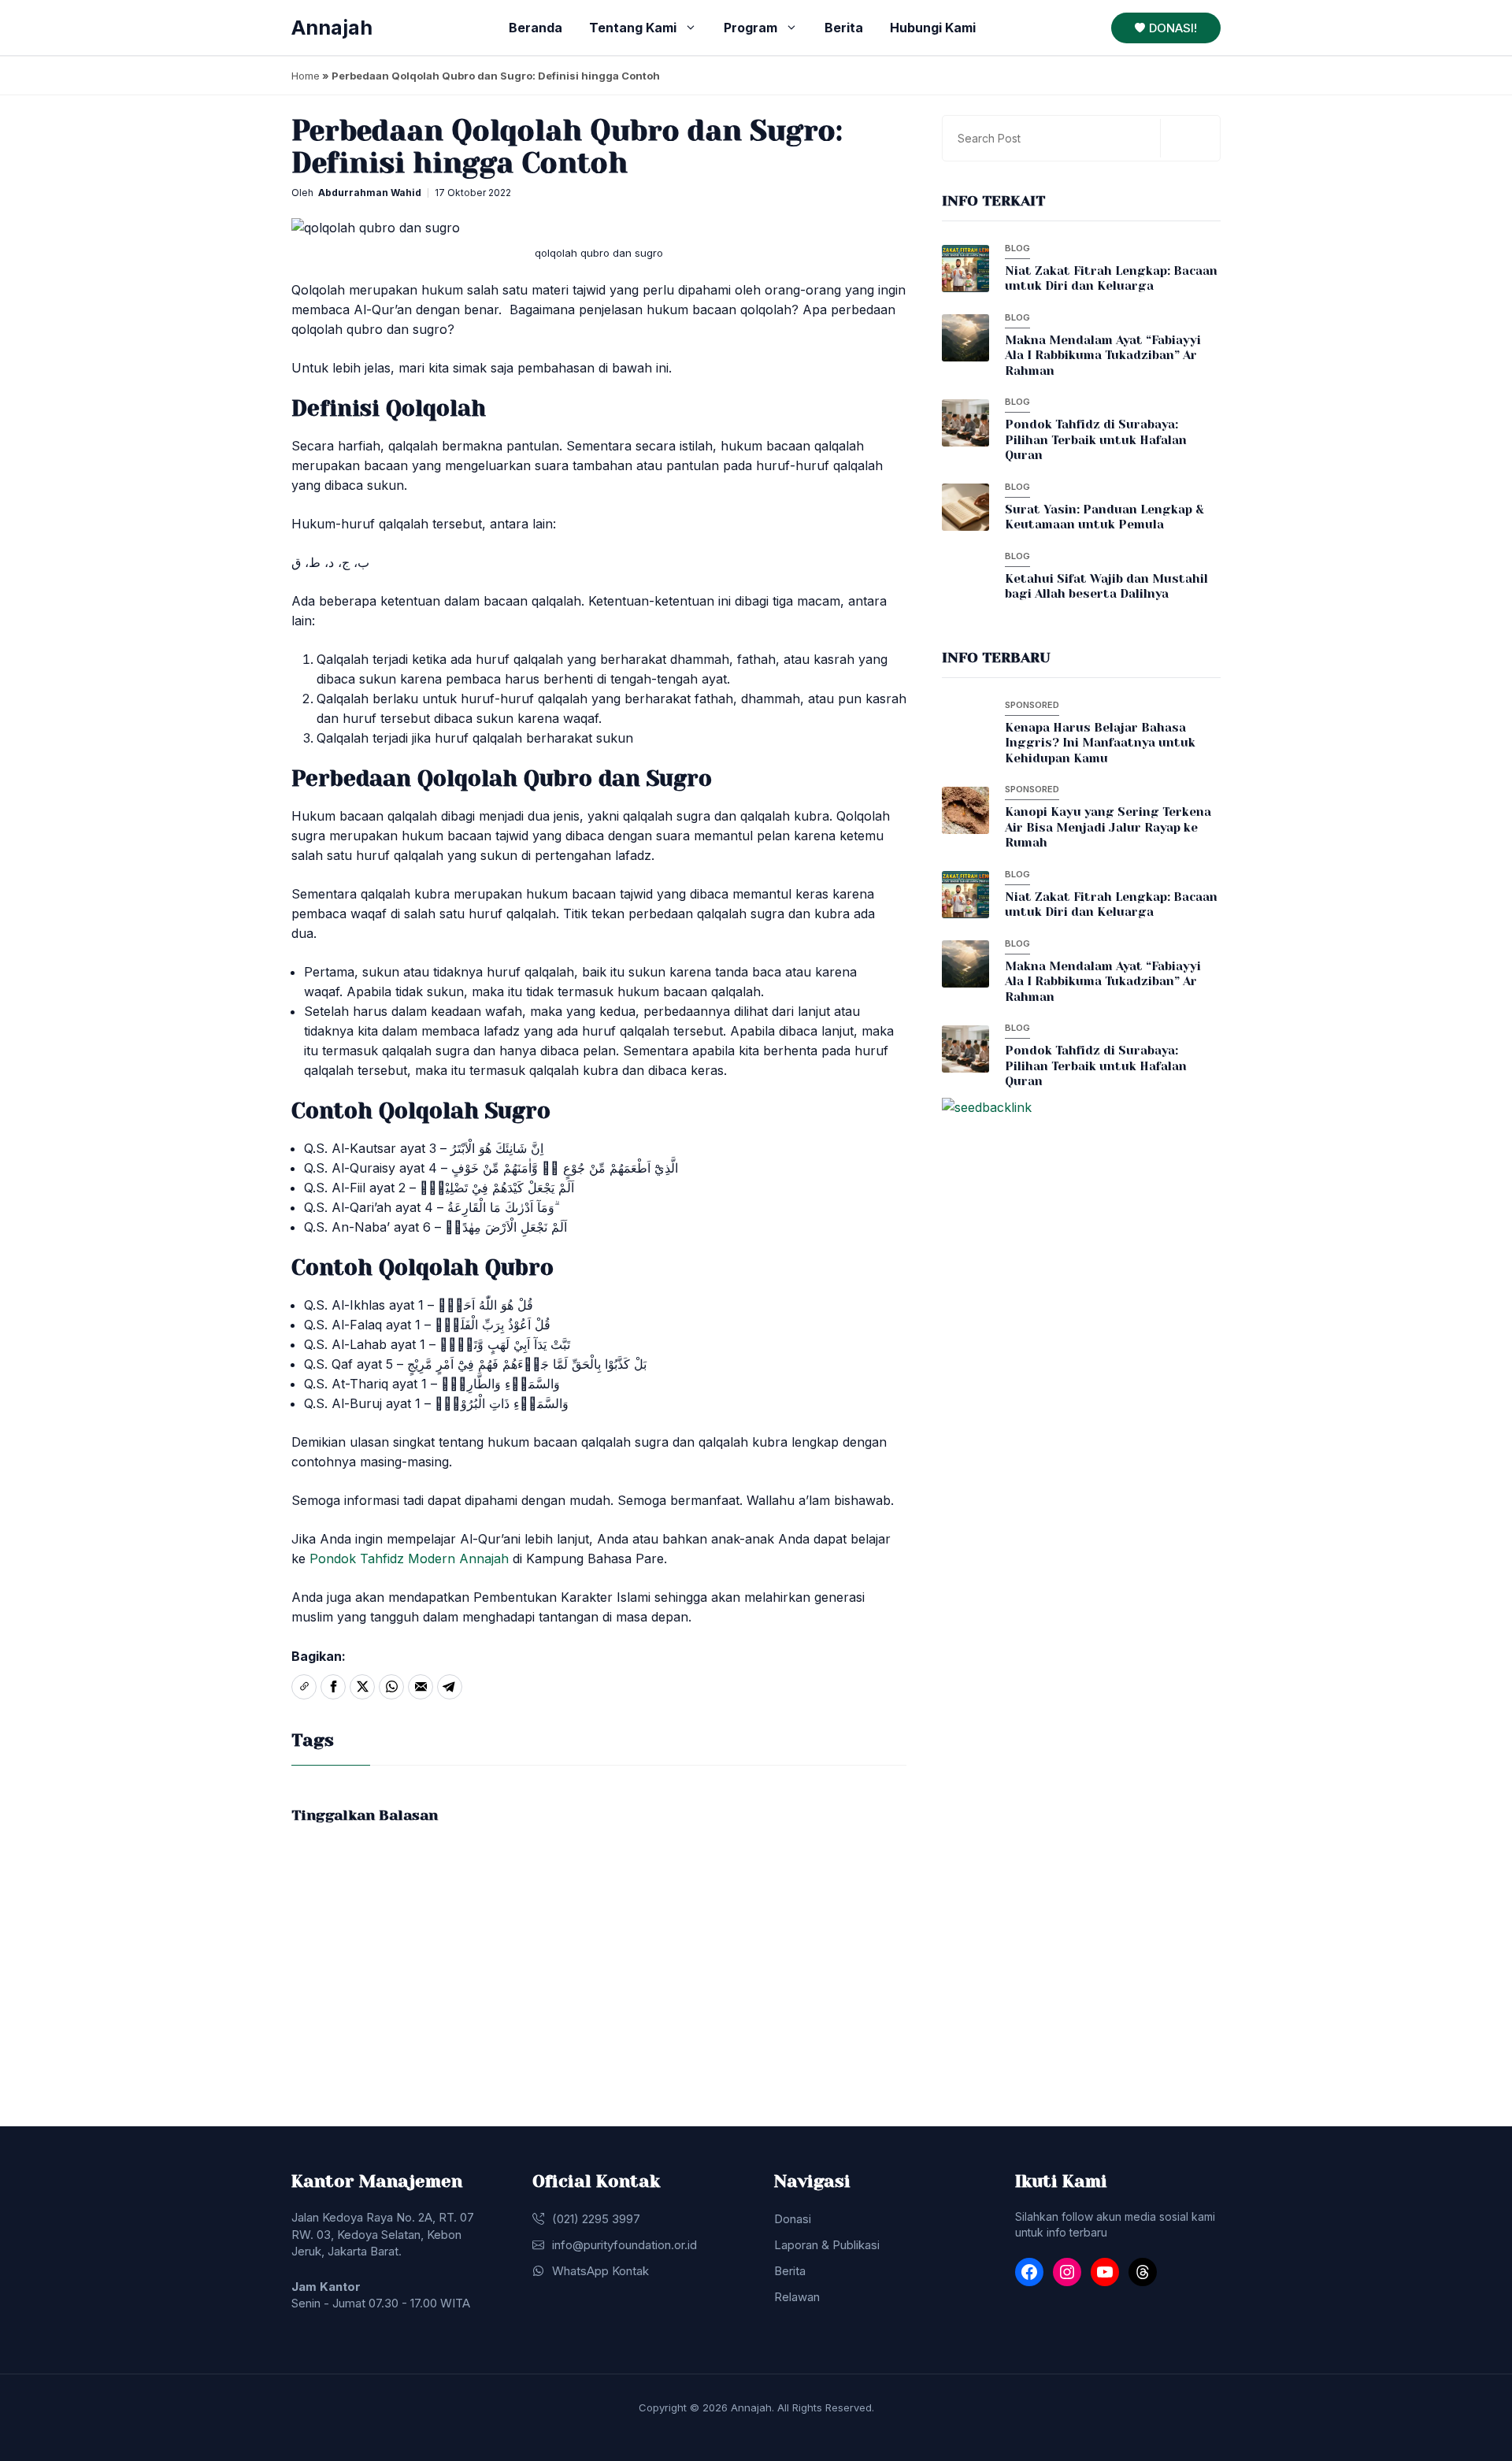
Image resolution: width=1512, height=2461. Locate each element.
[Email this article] (421, 1687)
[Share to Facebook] (333, 1687)
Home (306, 76)
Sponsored (1032, 705)
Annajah (332, 28)
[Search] (1188, 138)
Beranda (535, 28)
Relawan (797, 2297)
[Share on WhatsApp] (391, 1687)
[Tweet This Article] (362, 1687)
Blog (1017, 248)
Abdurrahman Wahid (370, 193)
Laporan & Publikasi (827, 2245)
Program (750, 28)
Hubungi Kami (933, 28)
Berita (844, 28)
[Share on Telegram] (450, 1687)
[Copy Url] (304, 1687)
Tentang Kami (633, 28)
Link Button (1001, 272)
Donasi (793, 2219)
